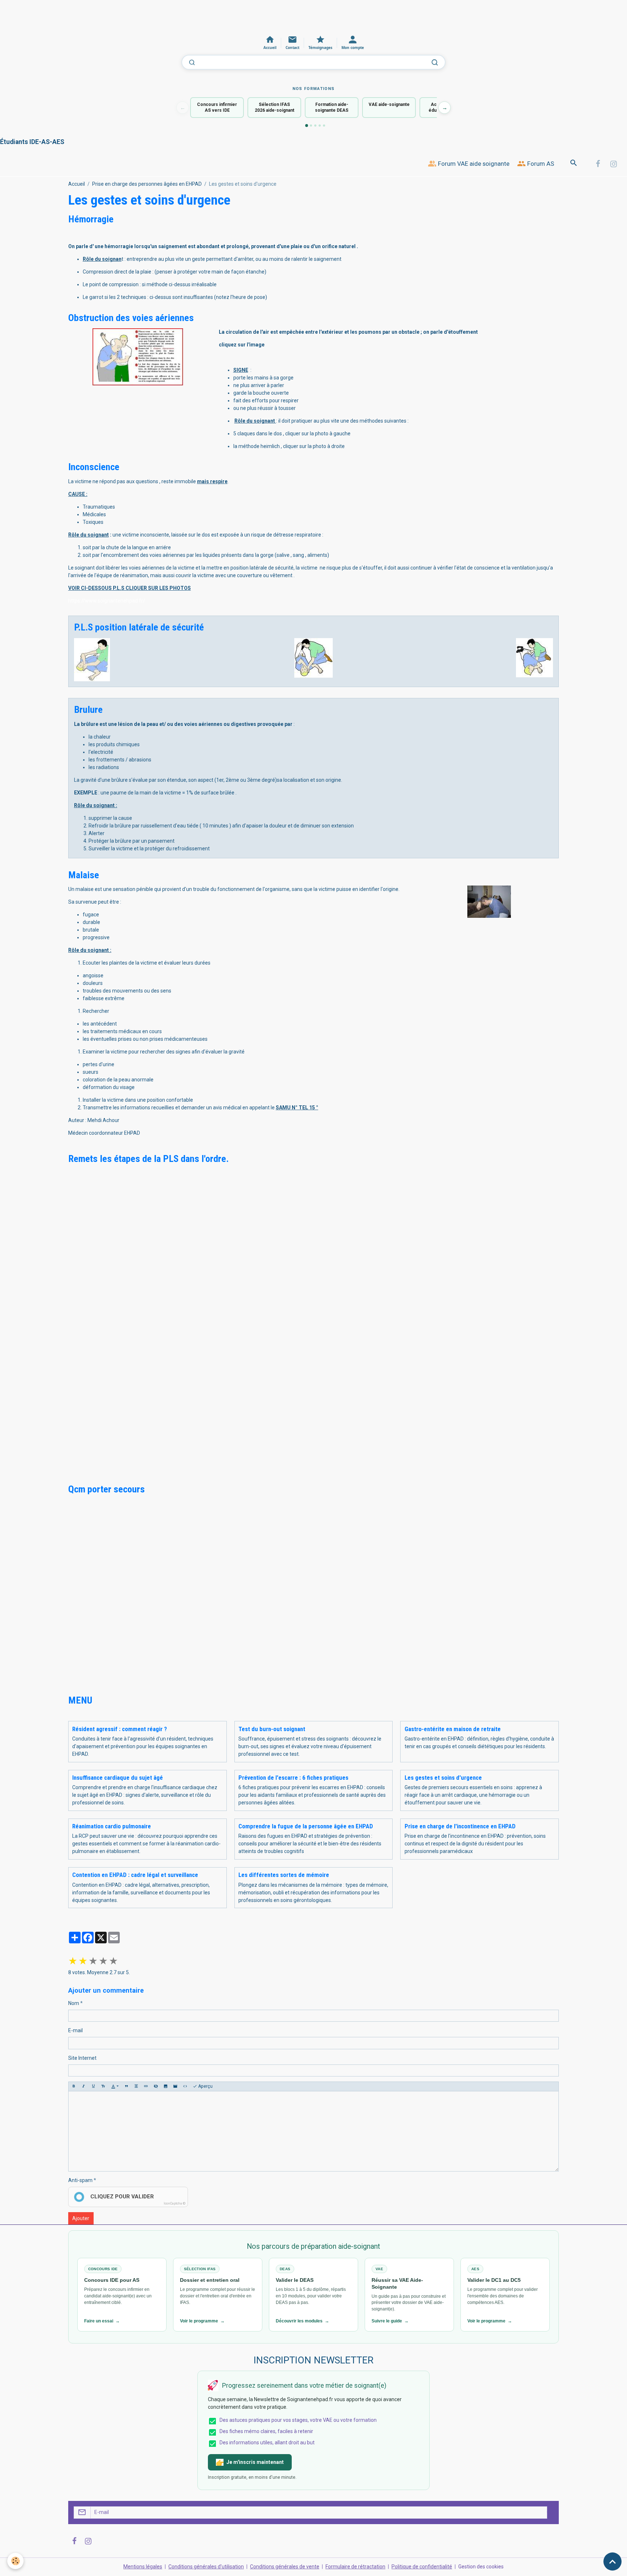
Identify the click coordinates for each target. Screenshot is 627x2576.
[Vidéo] (175, 2086)
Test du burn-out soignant (272, 1729)
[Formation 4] (320, 126)
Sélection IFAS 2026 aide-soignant (274, 108)
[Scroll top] (612, 2561)
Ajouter (81, 2218)
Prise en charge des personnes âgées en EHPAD (147, 184)
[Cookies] (15, 2561)
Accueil (77, 184)
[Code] (185, 2086)
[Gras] (74, 2086)
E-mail (75, 2030)
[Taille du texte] (103, 2086)
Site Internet (82, 2058)
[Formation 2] (311, 126)
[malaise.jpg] (489, 901)
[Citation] (126, 2086)
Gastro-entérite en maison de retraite (453, 1729)
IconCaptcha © (175, 2203)
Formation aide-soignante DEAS (332, 108)
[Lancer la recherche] (435, 62)
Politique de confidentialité (422, 2567)
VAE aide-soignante (389, 104)
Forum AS (540, 164)
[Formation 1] (307, 126)
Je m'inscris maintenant (255, 2462)
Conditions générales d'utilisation (206, 2567)
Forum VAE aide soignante (473, 164)
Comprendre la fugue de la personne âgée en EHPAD (306, 1826)
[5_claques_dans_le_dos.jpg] (138, 357)
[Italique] (83, 2086)
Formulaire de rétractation (355, 2567)
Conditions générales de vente (285, 2567)
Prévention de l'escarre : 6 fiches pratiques (293, 1778)
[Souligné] (93, 2086)
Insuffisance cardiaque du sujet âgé (118, 1778)
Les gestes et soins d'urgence (443, 1778)
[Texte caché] (156, 2086)
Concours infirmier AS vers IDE (217, 108)
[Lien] (146, 2086)
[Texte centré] (136, 2086)
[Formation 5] (324, 126)
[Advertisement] (132, 16)
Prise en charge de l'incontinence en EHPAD (460, 1826)
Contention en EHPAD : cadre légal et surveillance (135, 1875)
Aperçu (205, 2086)
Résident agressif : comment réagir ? (120, 1729)
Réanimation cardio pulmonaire (112, 1826)
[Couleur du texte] (115, 2086)
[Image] (165, 2086)
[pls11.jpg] (92, 659)
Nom (74, 2003)
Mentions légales (143, 2567)
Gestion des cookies (481, 2567)
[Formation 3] (315, 126)
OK (550, 2512)
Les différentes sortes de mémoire (284, 1875)
